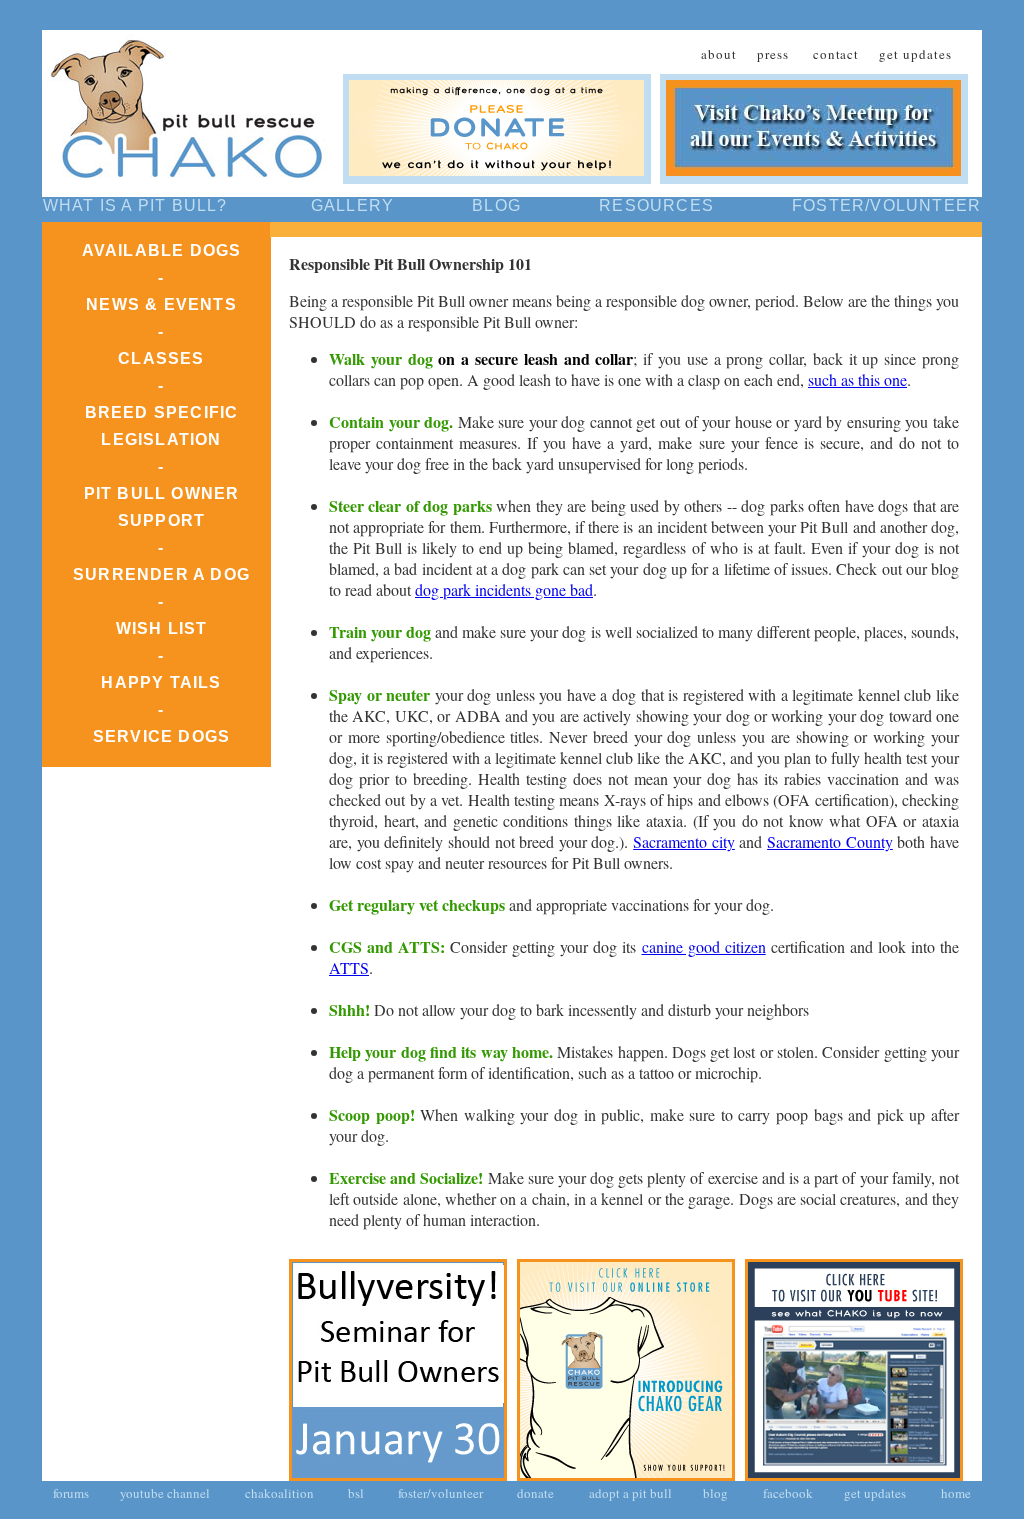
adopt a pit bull (630, 1493)
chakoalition (279, 1493)
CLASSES (161, 358)
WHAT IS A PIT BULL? (135, 205)
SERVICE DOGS (161, 736)
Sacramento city (684, 841)
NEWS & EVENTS (161, 304)
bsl (354, 1493)
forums (71, 1493)
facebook (788, 1493)
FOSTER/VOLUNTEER (886, 205)
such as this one (857, 379)
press (773, 54)
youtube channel (165, 1493)
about (719, 54)
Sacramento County (830, 841)
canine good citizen (704, 946)
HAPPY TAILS (161, 682)
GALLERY (352, 205)
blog (715, 1493)
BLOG (496, 205)
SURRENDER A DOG (161, 574)
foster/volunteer (439, 1493)
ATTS (349, 967)
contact (836, 54)
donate (534, 1493)
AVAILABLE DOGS (162, 250)
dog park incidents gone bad (504, 589)
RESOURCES (656, 205)
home (956, 1493)
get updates (915, 54)
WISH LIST (162, 628)
